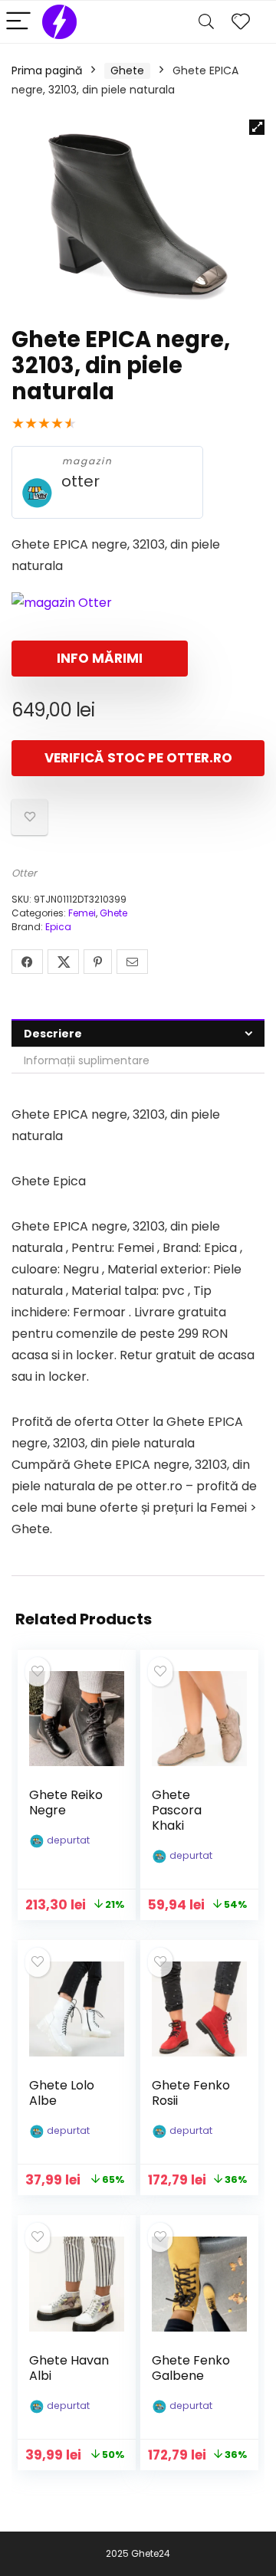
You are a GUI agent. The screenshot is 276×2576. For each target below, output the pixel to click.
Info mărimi (100, 658)
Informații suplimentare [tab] (87, 1060)
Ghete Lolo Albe (62, 2093)
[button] (257, 127)
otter (80, 482)
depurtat (68, 1840)
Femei (82, 913)
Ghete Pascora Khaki (177, 1810)
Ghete (127, 70)
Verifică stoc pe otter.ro (138, 758)
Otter (24, 873)
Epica (58, 927)
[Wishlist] (241, 22)
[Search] (206, 22)
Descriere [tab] (53, 1034)
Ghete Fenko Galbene (191, 2368)
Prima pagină (47, 70)
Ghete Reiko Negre (66, 1803)
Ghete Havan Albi (69, 2368)
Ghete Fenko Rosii (191, 2093)
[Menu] (18, 22)
